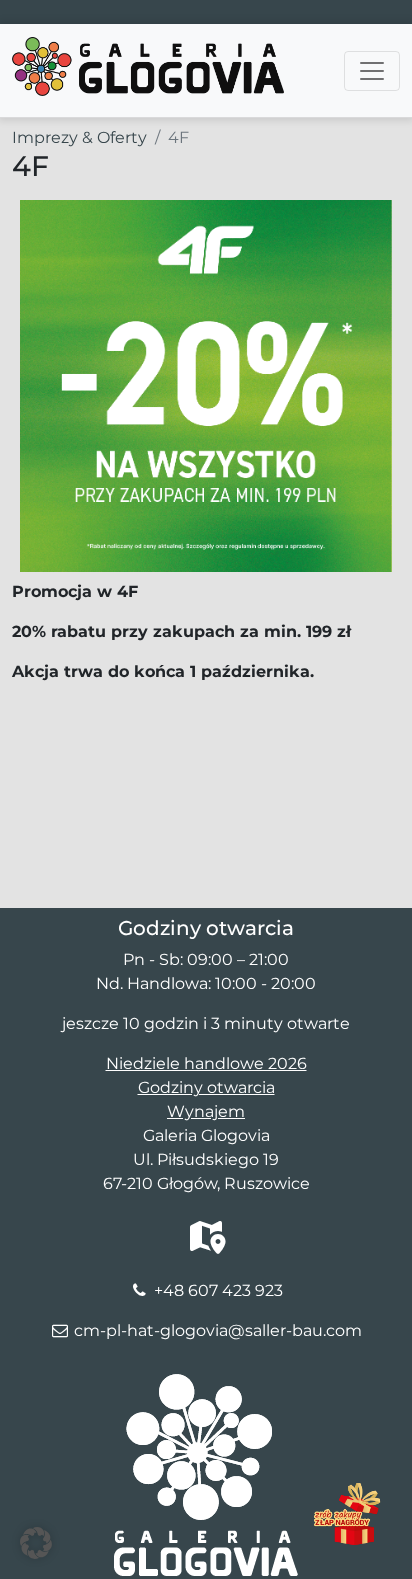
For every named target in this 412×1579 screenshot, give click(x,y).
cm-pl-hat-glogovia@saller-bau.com (218, 1330)
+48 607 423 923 (218, 1290)
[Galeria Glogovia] (148, 49)
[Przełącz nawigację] (372, 71)
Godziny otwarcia (206, 1087)
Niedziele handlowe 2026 (206, 1063)
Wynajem (206, 1111)
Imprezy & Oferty (79, 137)
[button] (36, 1543)
